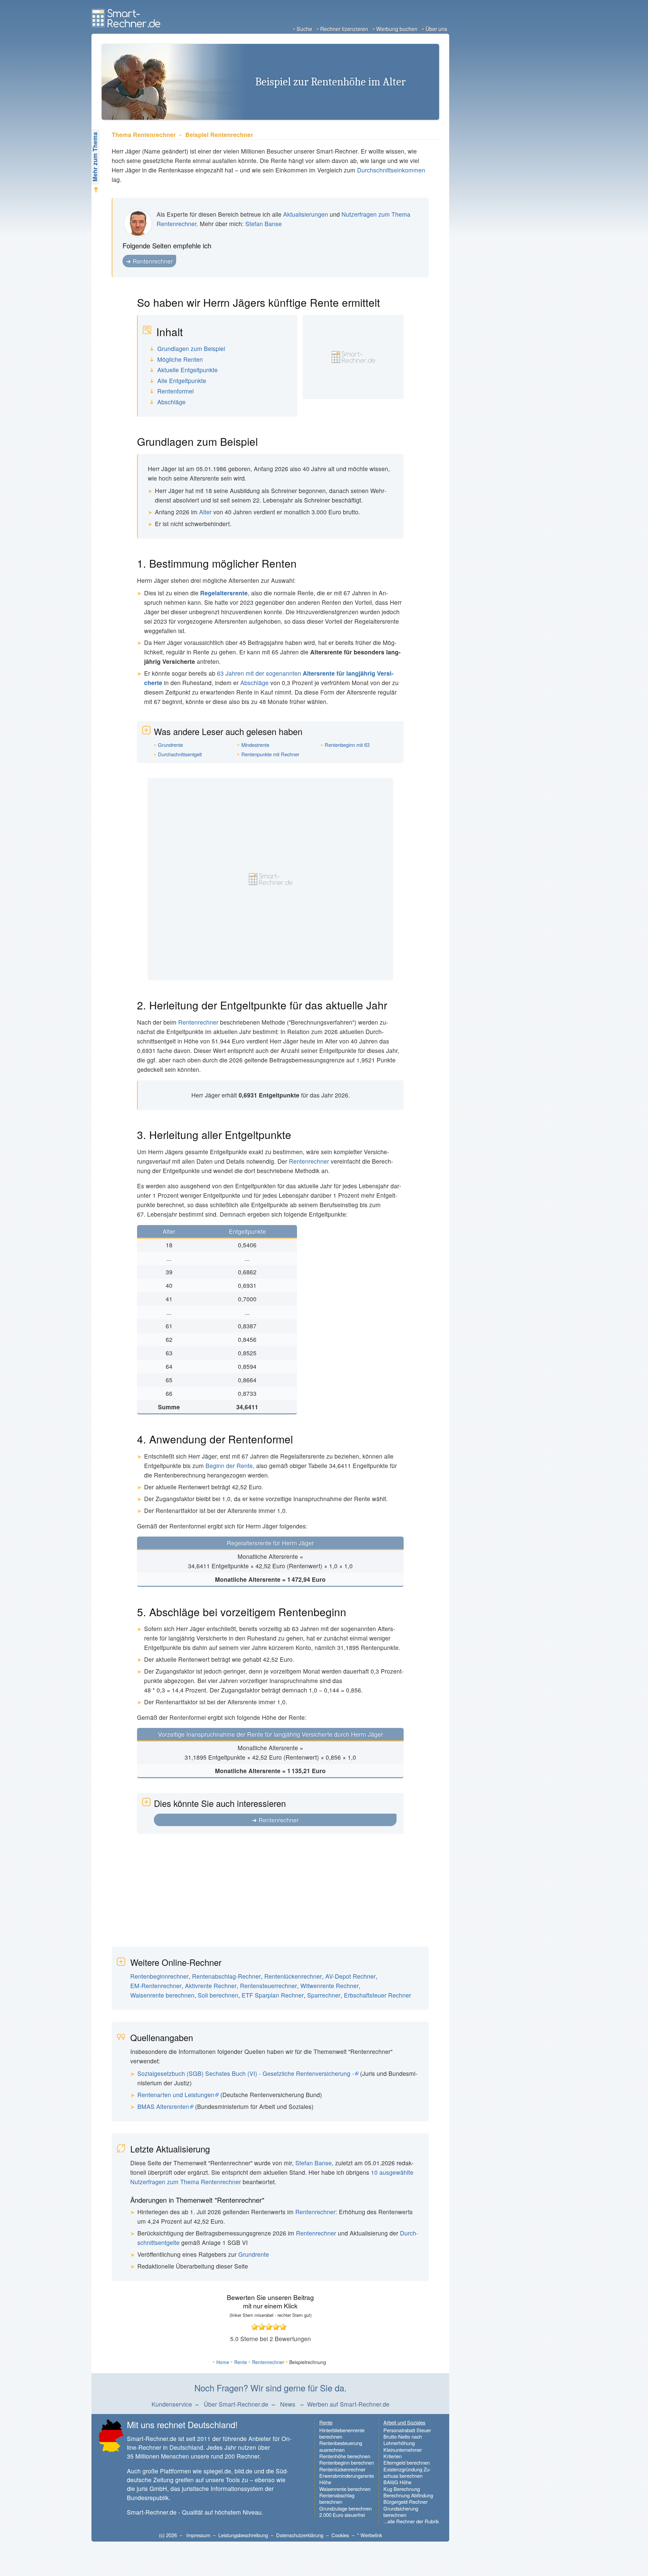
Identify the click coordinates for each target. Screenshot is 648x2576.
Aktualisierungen (306, 214)
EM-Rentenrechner (156, 1986)
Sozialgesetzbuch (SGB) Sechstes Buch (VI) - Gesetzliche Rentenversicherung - (246, 2073)
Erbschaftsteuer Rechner (377, 1995)
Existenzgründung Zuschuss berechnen (407, 2473)
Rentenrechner (153, 261)
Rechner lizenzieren (344, 29)
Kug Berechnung (402, 2489)
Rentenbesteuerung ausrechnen (341, 2446)
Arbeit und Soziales (404, 2422)
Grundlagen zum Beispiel (191, 349)
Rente (241, 2362)
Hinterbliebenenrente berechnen (342, 2433)
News (288, 2404)
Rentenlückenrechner (293, 1976)
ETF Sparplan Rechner (273, 1995)
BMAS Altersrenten (163, 2106)
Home (223, 2362)
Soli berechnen (218, 1995)
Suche (304, 29)
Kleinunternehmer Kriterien (403, 2453)
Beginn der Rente (229, 1466)
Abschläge (171, 402)
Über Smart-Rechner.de (236, 2404)
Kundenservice (172, 2404)
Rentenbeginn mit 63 (347, 745)
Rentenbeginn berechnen (347, 2462)
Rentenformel (175, 391)
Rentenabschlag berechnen (337, 2499)
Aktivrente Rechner (211, 1986)
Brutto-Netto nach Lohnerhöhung (403, 2440)
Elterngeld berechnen (407, 2462)
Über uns (436, 29)
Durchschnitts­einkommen (391, 170)
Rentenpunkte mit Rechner (270, 754)
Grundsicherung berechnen (401, 2512)
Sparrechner (324, 1995)
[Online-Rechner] (127, 25)
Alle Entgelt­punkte (182, 381)
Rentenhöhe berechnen (345, 2456)
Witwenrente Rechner (330, 1986)
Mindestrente (255, 745)
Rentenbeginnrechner (159, 1976)
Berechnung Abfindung (408, 2495)
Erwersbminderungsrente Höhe (347, 2479)
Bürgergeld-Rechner (406, 2502)
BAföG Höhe (397, 2482)
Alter (205, 512)
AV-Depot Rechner (350, 1976)
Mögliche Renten (180, 360)
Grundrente (170, 745)
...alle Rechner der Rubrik (411, 2521)
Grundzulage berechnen (345, 2508)
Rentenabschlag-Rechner (226, 1976)
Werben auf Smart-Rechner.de (348, 2404)
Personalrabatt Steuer (407, 2430)
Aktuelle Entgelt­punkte (187, 370)
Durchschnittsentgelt (180, 754)
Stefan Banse (264, 224)
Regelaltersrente (224, 593)
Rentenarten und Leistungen (176, 2095)
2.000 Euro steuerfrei (342, 2515)
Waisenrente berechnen (162, 1995)
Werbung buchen (397, 29)
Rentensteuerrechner (268, 1986)
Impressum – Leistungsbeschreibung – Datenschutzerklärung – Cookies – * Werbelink (284, 2535)
